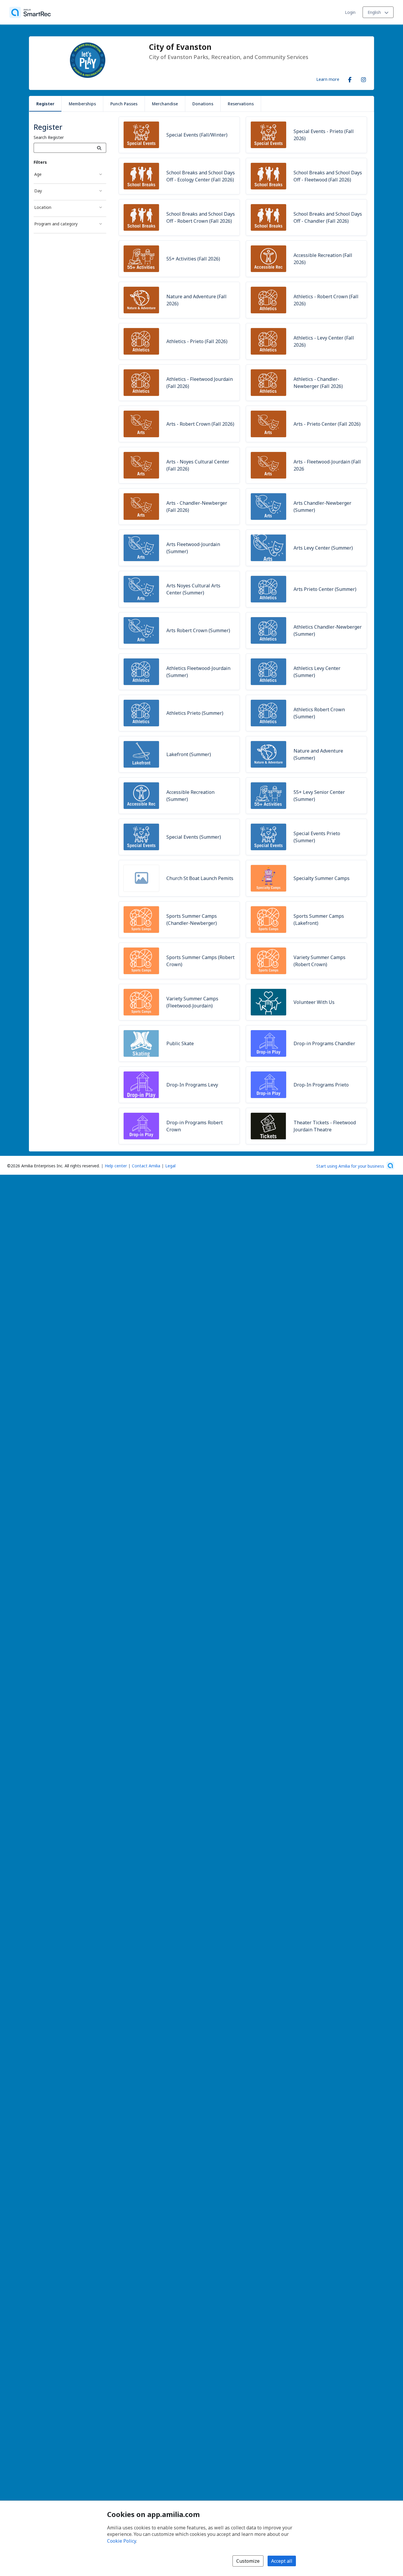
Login (350, 12)
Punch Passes (124, 104)
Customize (248, 2561)
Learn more (328, 79)
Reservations (241, 104)
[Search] (99, 148)
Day (38, 191)
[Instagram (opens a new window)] (363, 78)
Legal (170, 1166)
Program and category (56, 224)
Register (45, 104)
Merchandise (165, 104)
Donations (203, 104)
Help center (116, 1166)
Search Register (49, 137)
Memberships (82, 104)
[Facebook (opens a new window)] (350, 78)
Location (43, 207)
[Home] (30, 12)
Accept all (282, 2561)
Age (38, 174)
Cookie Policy (122, 2541)
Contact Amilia (146, 1166)
